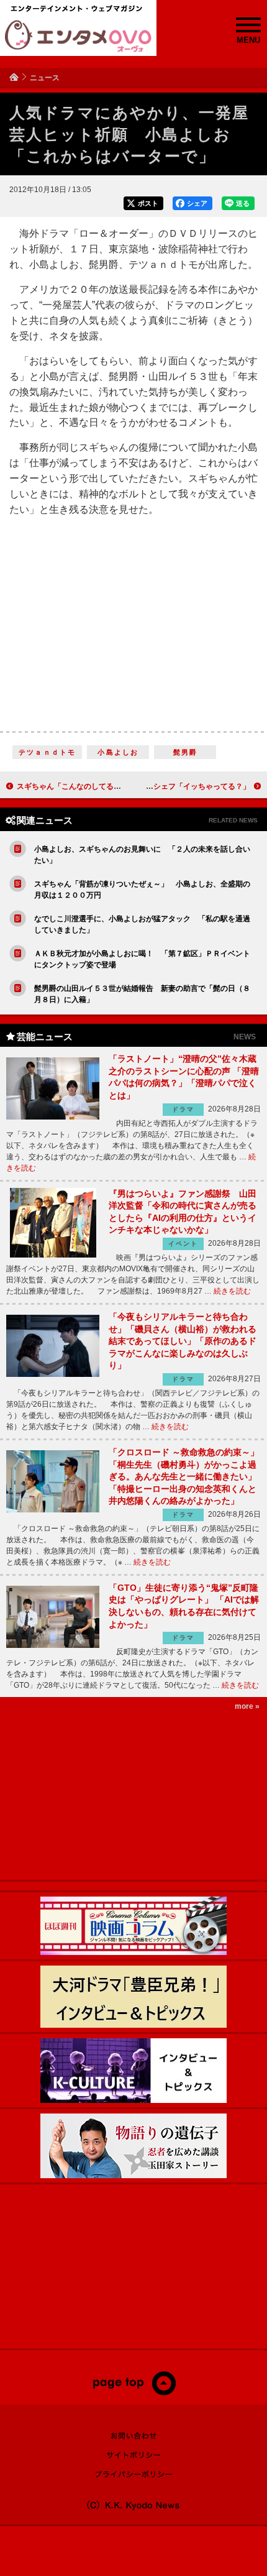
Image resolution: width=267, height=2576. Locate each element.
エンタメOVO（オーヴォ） (78, 36)
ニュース (45, 78)
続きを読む (232, 1291)
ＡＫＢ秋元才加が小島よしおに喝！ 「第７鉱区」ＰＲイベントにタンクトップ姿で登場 (142, 959)
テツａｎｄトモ (47, 752)
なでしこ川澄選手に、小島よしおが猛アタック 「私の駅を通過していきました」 (142, 924)
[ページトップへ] (134, 2393)
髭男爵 (186, 752)
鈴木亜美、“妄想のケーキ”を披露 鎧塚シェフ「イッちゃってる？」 (135, 786)
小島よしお (118, 752)
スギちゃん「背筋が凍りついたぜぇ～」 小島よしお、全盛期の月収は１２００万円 (142, 890)
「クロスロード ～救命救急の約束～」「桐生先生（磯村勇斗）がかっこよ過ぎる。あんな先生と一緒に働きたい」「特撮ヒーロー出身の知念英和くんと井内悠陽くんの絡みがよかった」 (184, 1476)
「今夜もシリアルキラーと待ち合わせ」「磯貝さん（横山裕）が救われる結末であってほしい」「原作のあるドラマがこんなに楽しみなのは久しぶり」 (183, 1341)
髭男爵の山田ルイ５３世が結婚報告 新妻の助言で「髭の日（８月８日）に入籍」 (142, 994)
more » (247, 1706)
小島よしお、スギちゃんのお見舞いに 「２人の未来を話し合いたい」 (142, 855)
